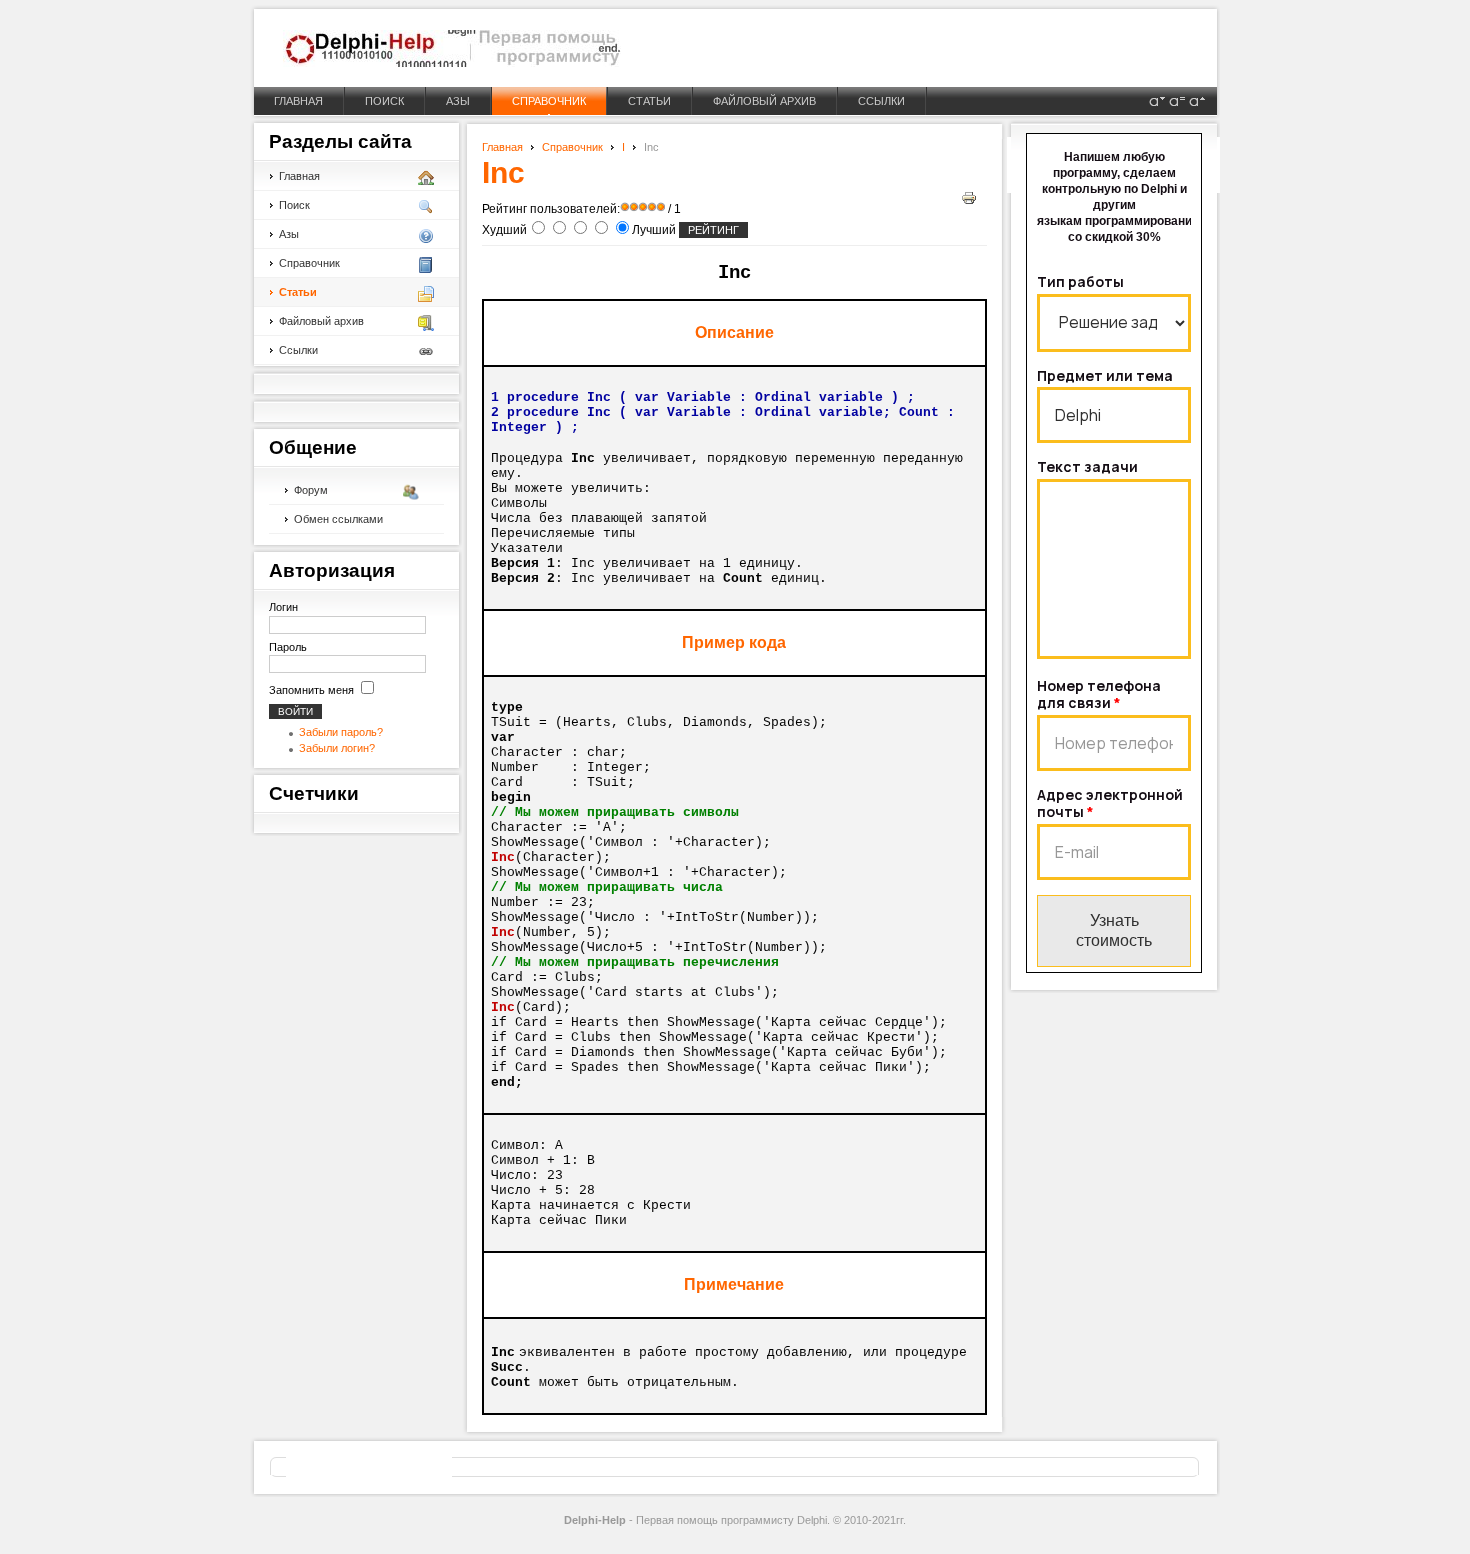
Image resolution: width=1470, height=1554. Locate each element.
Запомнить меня (311, 690)
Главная (502, 147)
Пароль (288, 647)
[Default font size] (1177, 101)
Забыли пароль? (341, 732)
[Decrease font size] (1157, 101)
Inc (503, 172)
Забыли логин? (337, 748)
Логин (283, 607)
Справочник (572, 147)
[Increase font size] (1197, 101)
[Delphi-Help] (451, 48)
